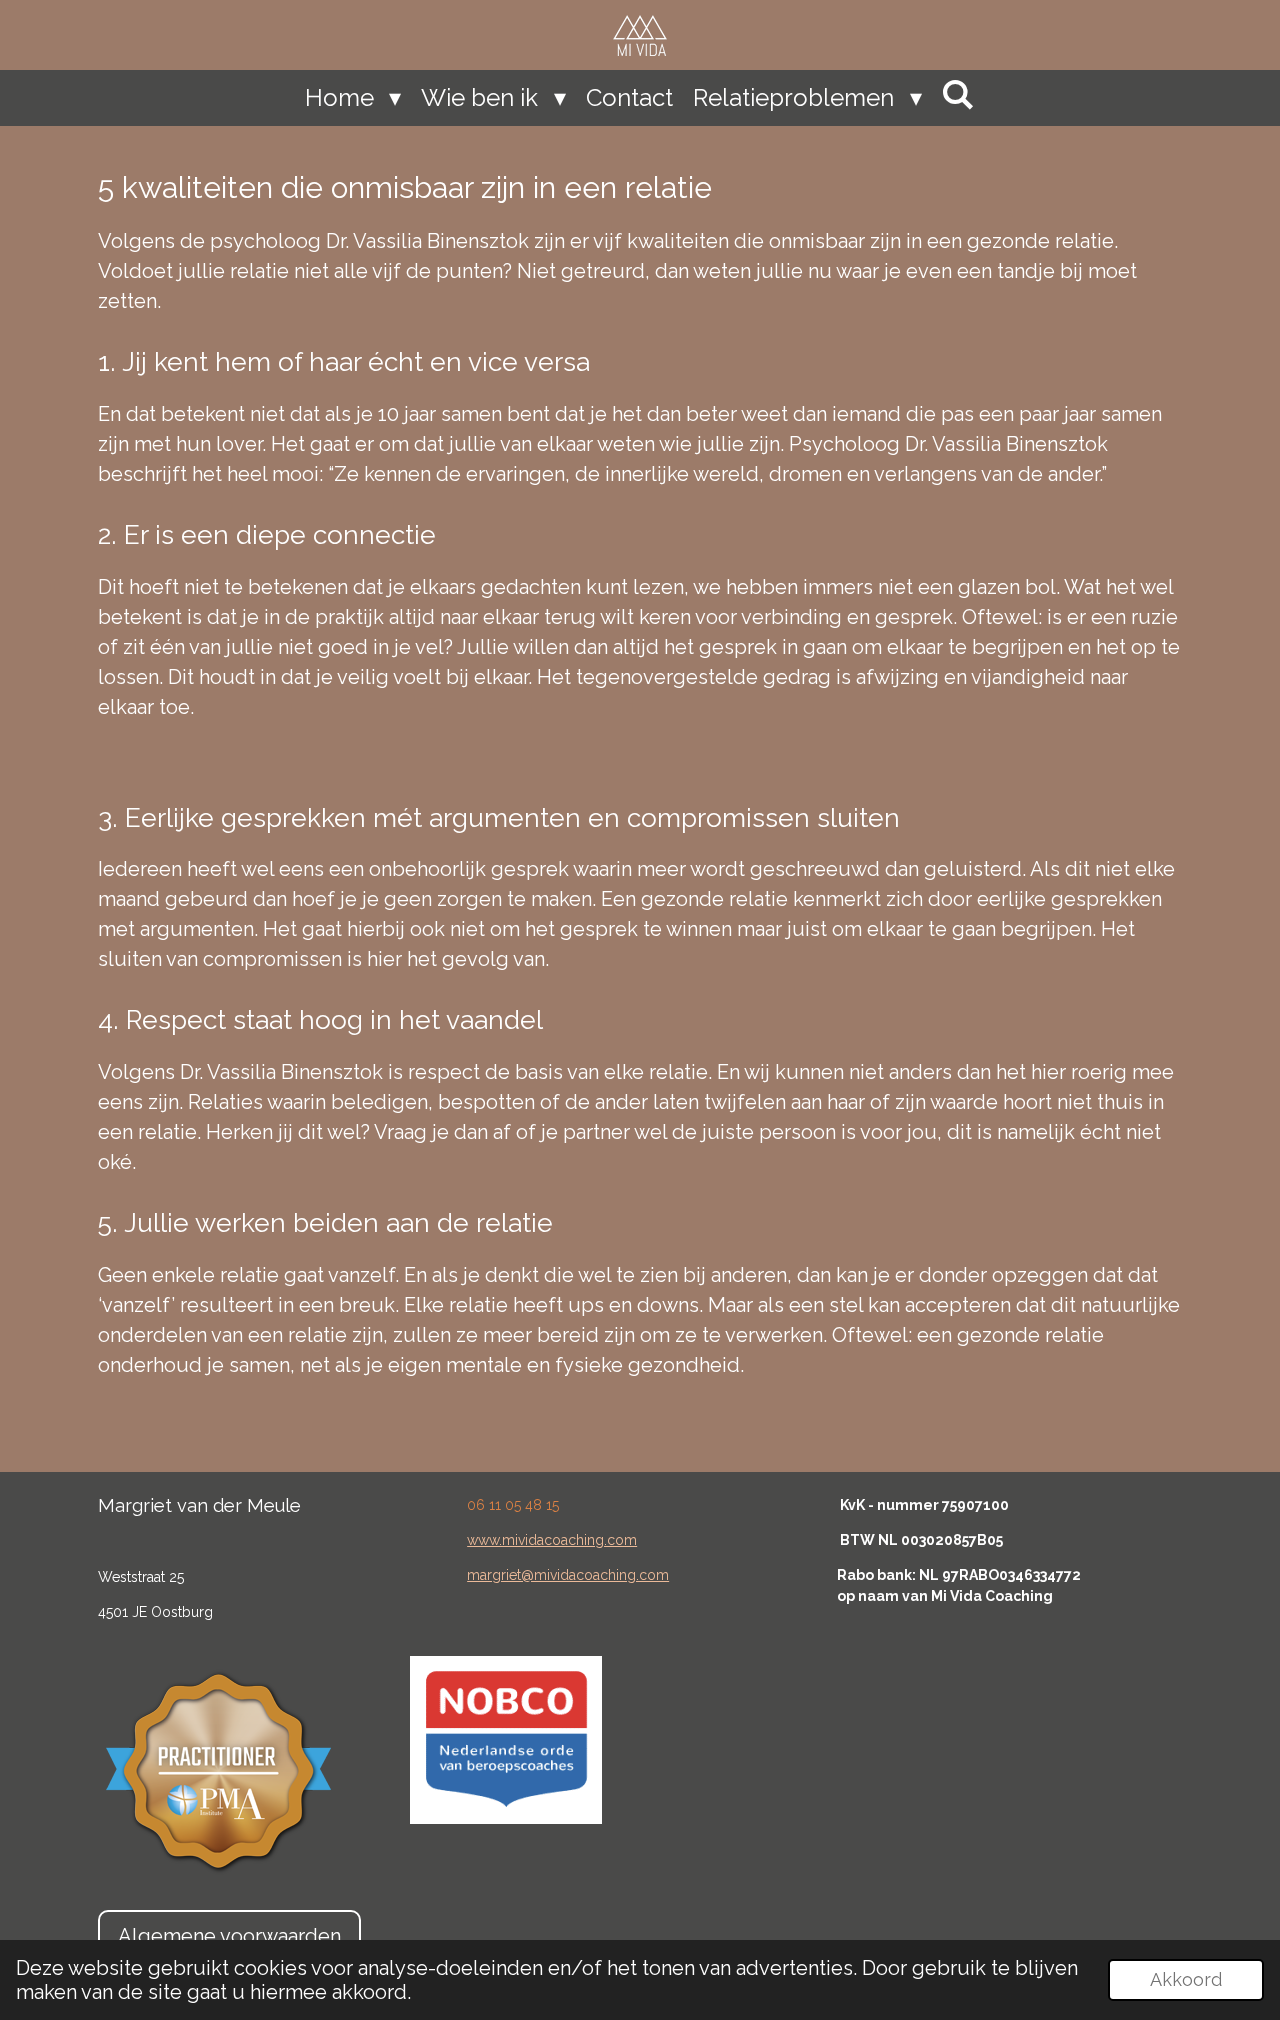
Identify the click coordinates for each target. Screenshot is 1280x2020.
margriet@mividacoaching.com (568, 1575)
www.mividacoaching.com (552, 1540)
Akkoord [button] (1186, 1979)
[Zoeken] (959, 94)
